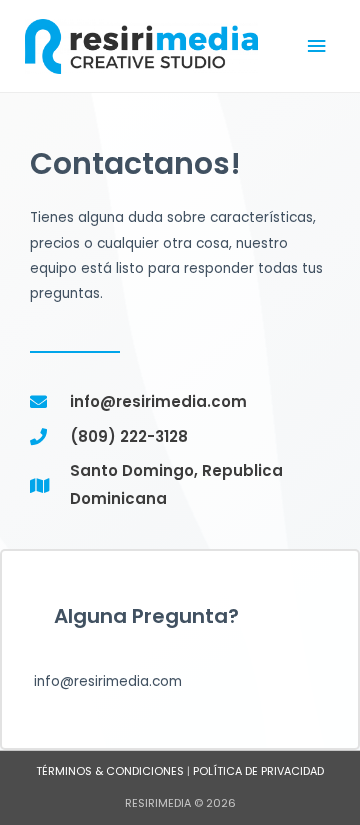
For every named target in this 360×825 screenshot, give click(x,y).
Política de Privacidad (258, 771)
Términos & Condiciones (110, 771)
